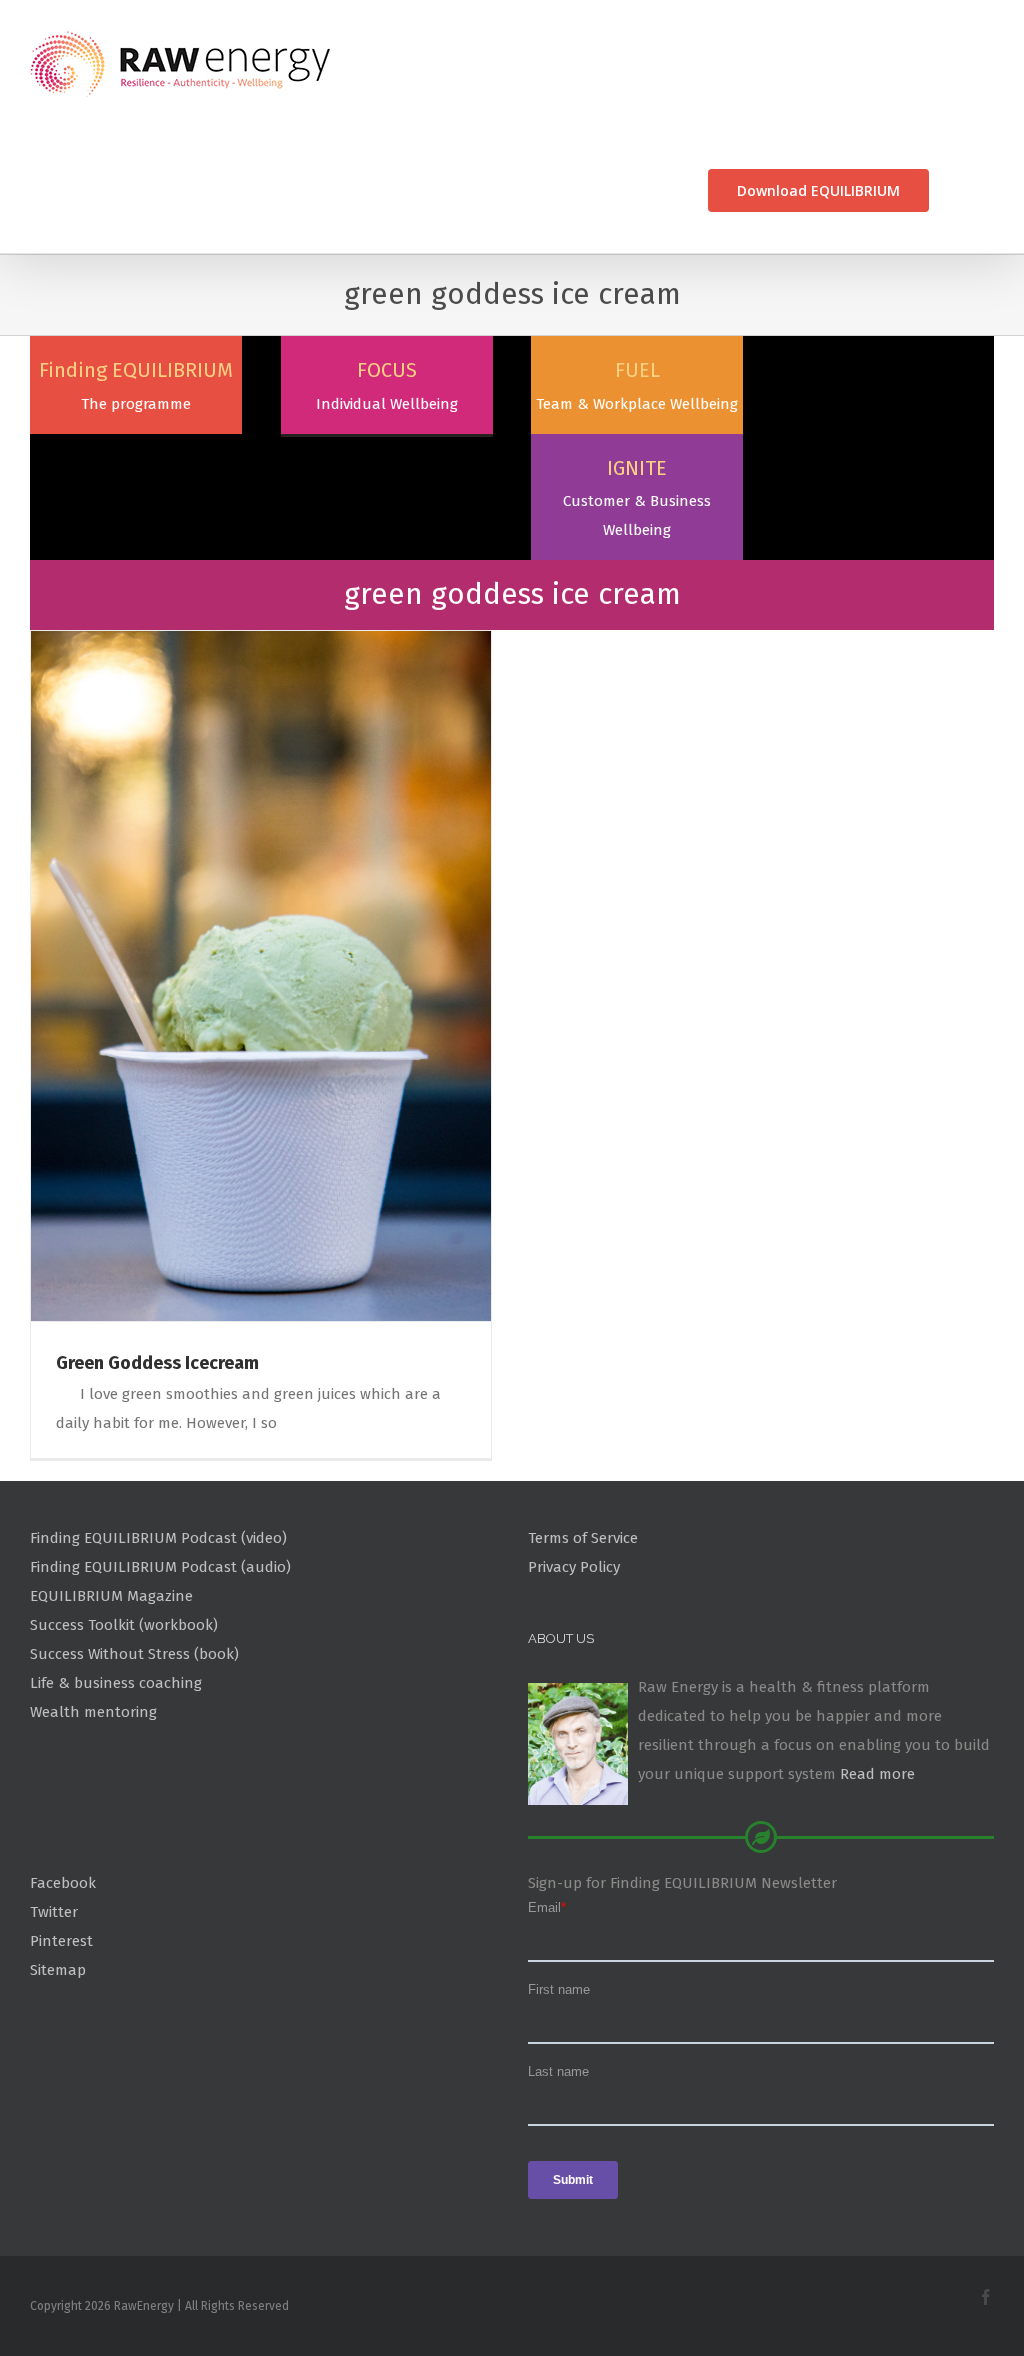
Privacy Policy (574, 1567)
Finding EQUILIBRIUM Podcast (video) (158, 1538)
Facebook (63, 1883)
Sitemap (58, 1970)
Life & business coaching (116, 1683)
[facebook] (986, 2297)
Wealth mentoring (93, 1712)
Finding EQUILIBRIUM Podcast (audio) (160, 1567)
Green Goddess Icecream (157, 1363)
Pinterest (61, 1941)
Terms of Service (583, 1538)
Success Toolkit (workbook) (124, 1625)
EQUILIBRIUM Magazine (111, 1596)
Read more (877, 1774)
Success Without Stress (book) (134, 1654)
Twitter (54, 1912)
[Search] (961, 190)
